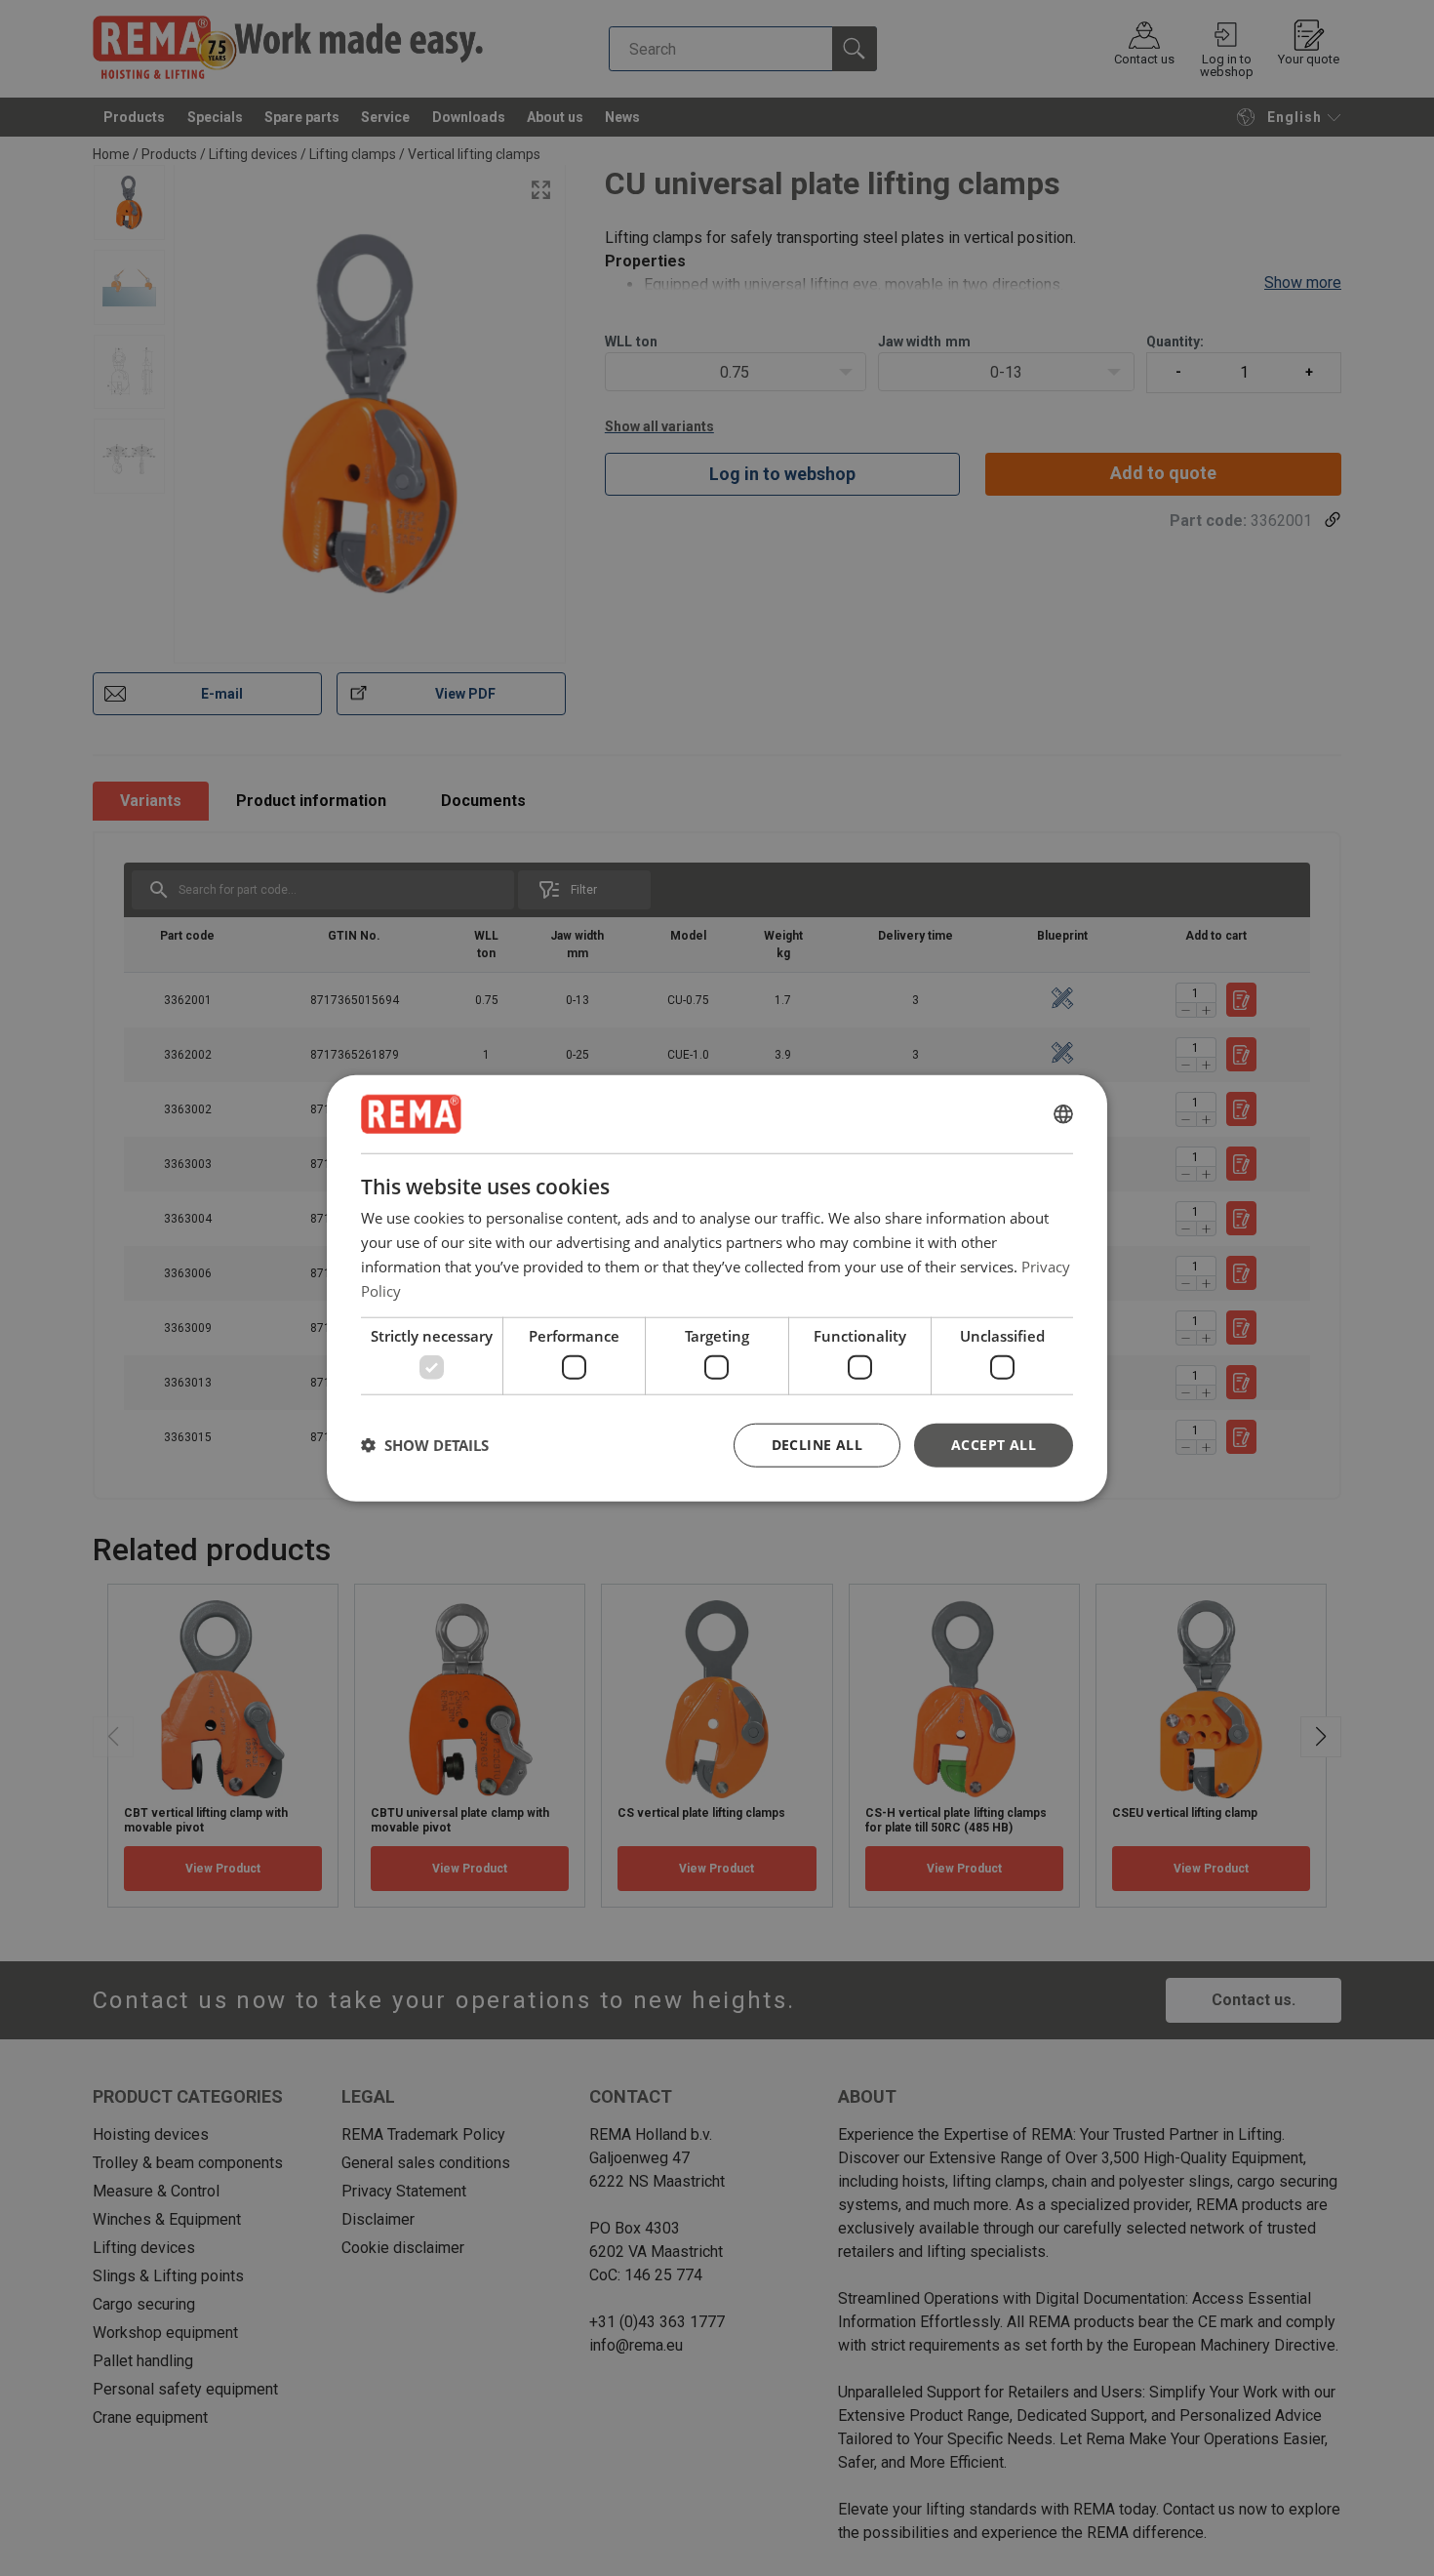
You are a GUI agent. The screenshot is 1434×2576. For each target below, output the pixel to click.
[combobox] (1063, 1114)
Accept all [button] (994, 1444)
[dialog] (717, 1288)
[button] (425, 1445)
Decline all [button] (817, 1444)
